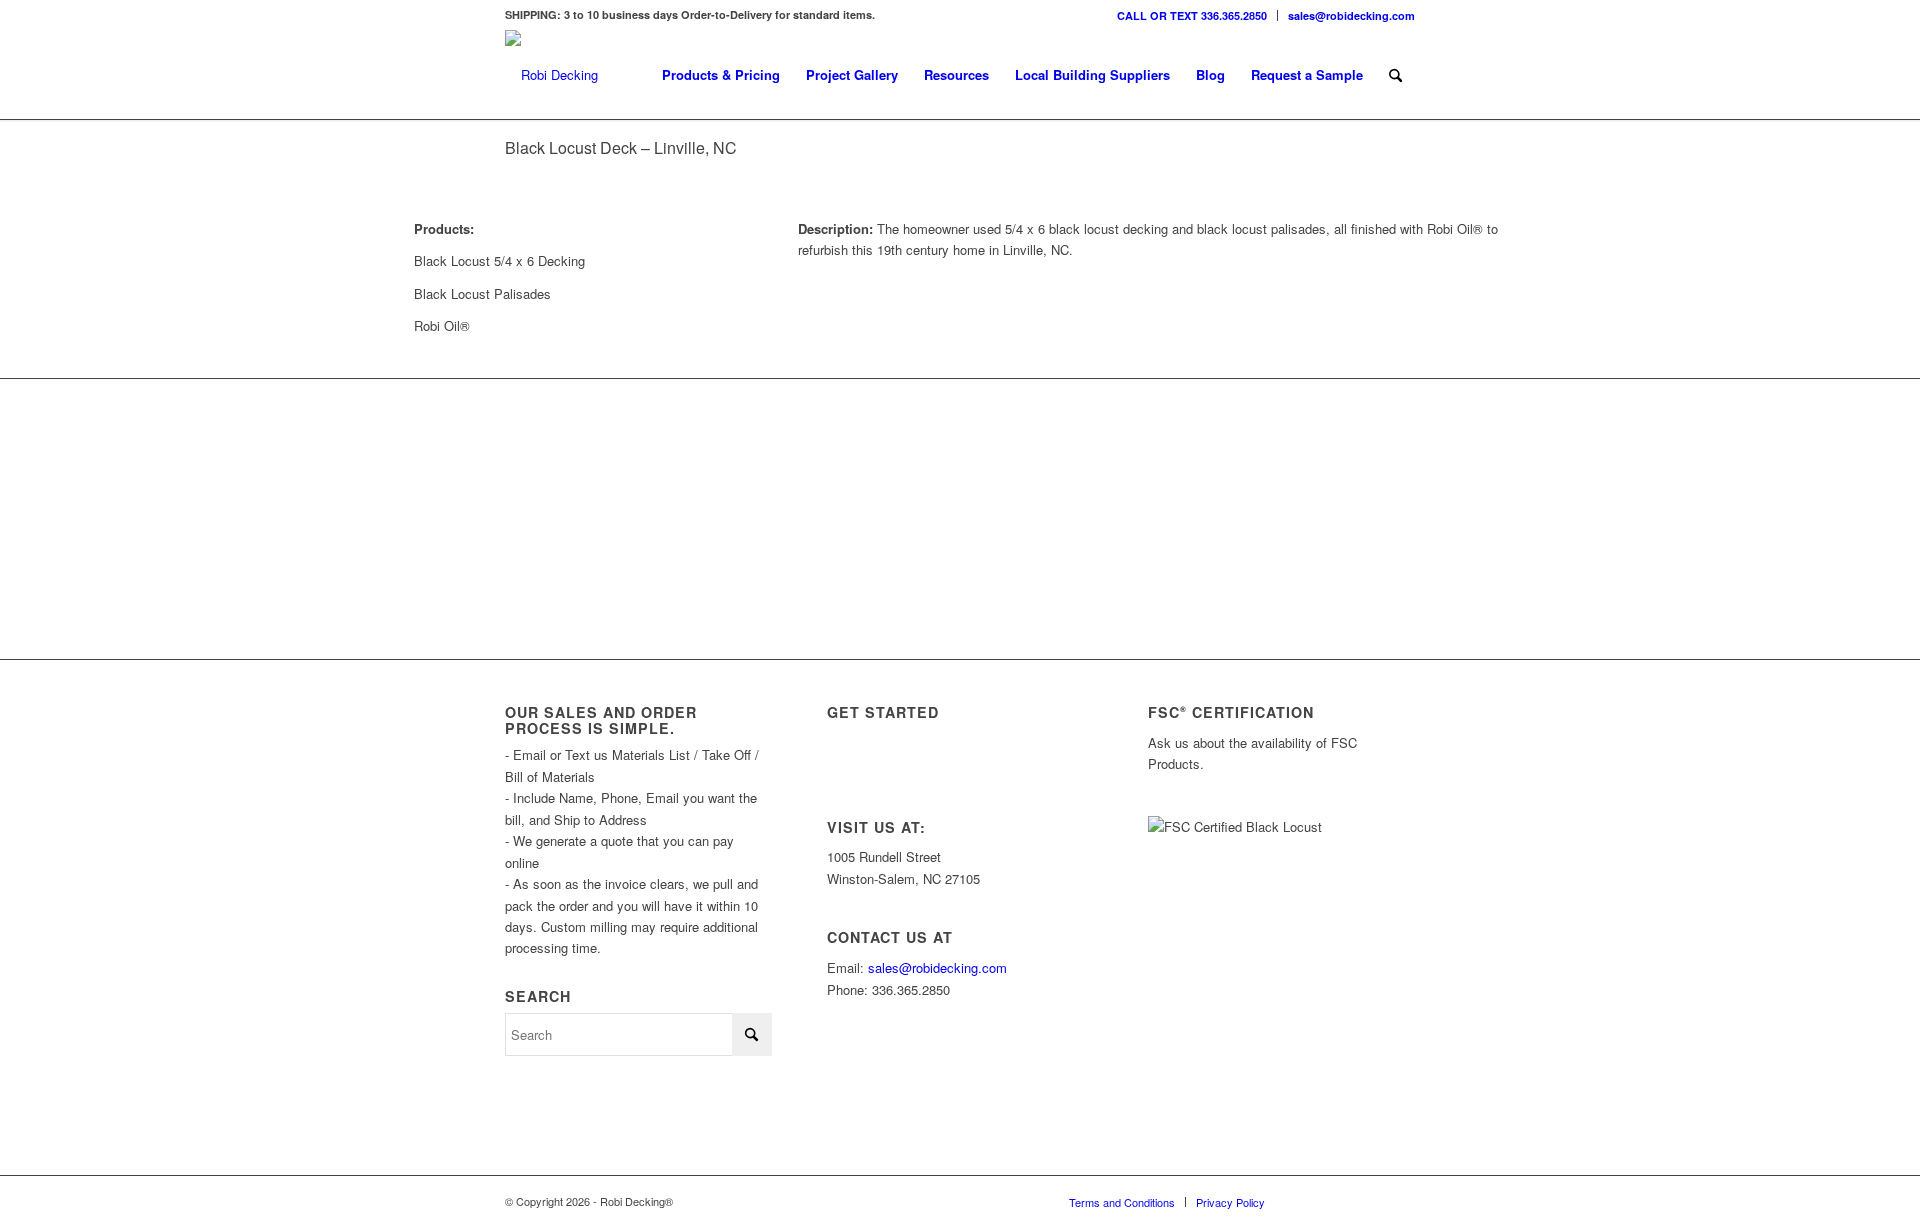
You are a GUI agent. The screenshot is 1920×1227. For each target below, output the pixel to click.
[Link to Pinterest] (1400, 1201)
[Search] (1395, 75)
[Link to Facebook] (1370, 1201)
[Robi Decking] (551, 75)
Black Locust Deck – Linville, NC (621, 147)
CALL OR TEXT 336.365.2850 (1192, 15)
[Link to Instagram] (1310, 1201)
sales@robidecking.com (1351, 15)
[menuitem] (1192, 15)
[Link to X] (1340, 1201)
